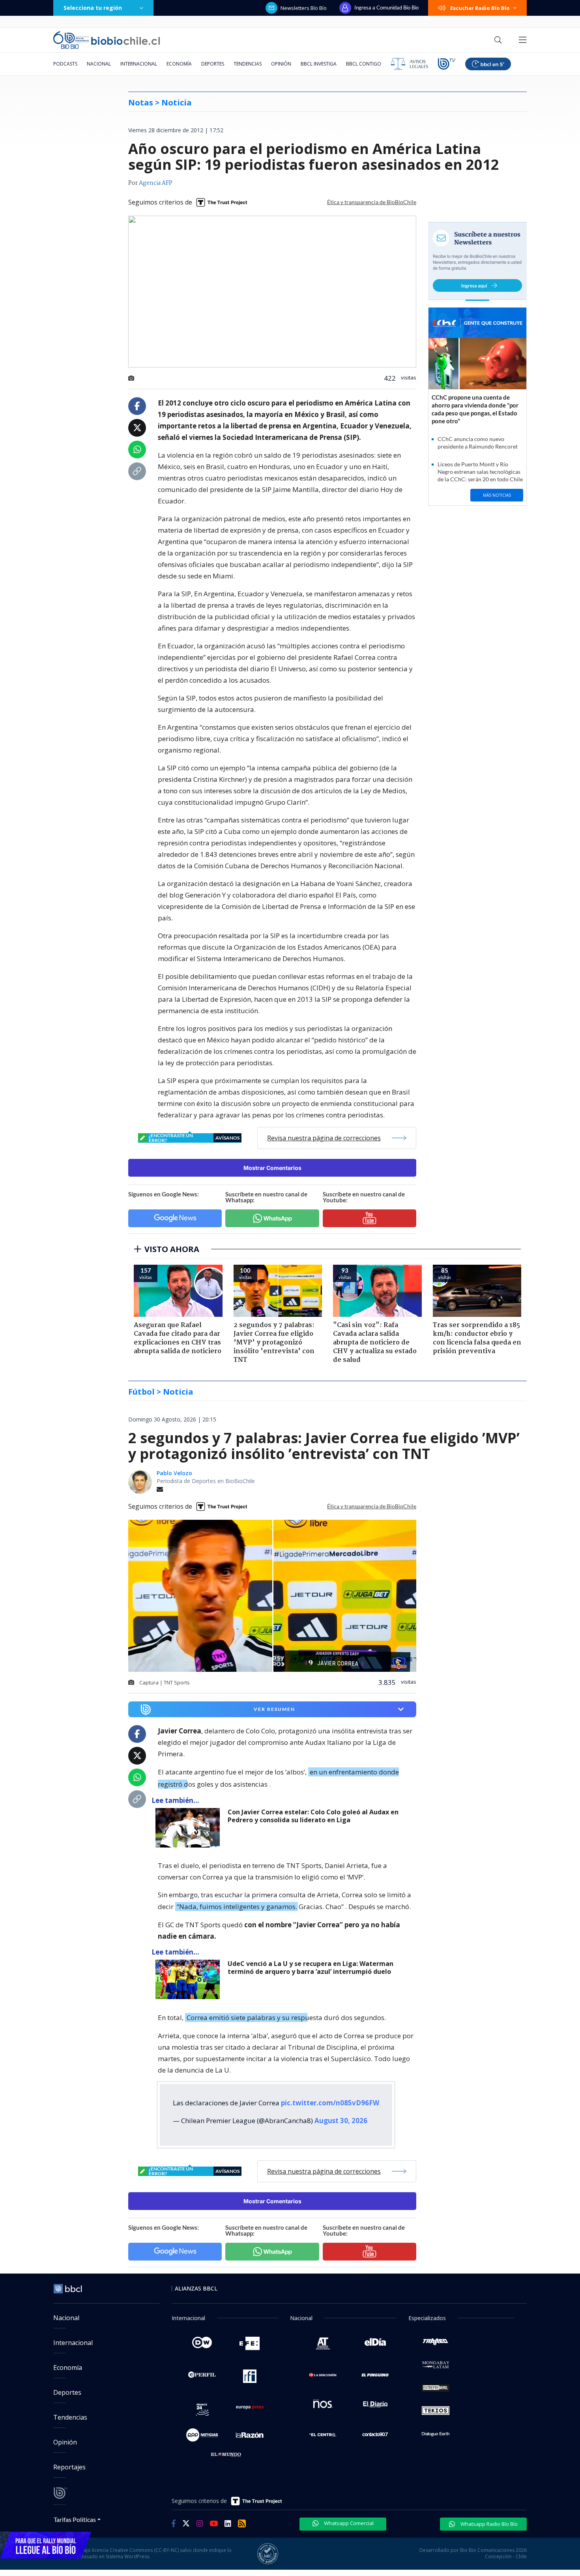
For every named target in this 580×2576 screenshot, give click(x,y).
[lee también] (190, 1828)
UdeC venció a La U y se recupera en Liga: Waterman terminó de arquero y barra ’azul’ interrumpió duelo (311, 1968)
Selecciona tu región (93, 8)
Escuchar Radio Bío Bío (480, 8)
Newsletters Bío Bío (304, 8)
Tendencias (248, 64)
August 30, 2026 (341, 2121)
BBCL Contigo (364, 64)
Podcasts (65, 64)
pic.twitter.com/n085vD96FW (330, 2103)
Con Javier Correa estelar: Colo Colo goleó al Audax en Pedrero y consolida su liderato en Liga (313, 1816)
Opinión (281, 64)
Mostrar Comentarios (272, 1168)
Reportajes (69, 2467)
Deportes (213, 64)
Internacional (139, 64)
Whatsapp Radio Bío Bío (488, 2524)
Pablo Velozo (174, 1473)
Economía (179, 64)
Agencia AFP (156, 183)
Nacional (99, 64)
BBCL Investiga (319, 64)
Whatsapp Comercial (348, 2523)
